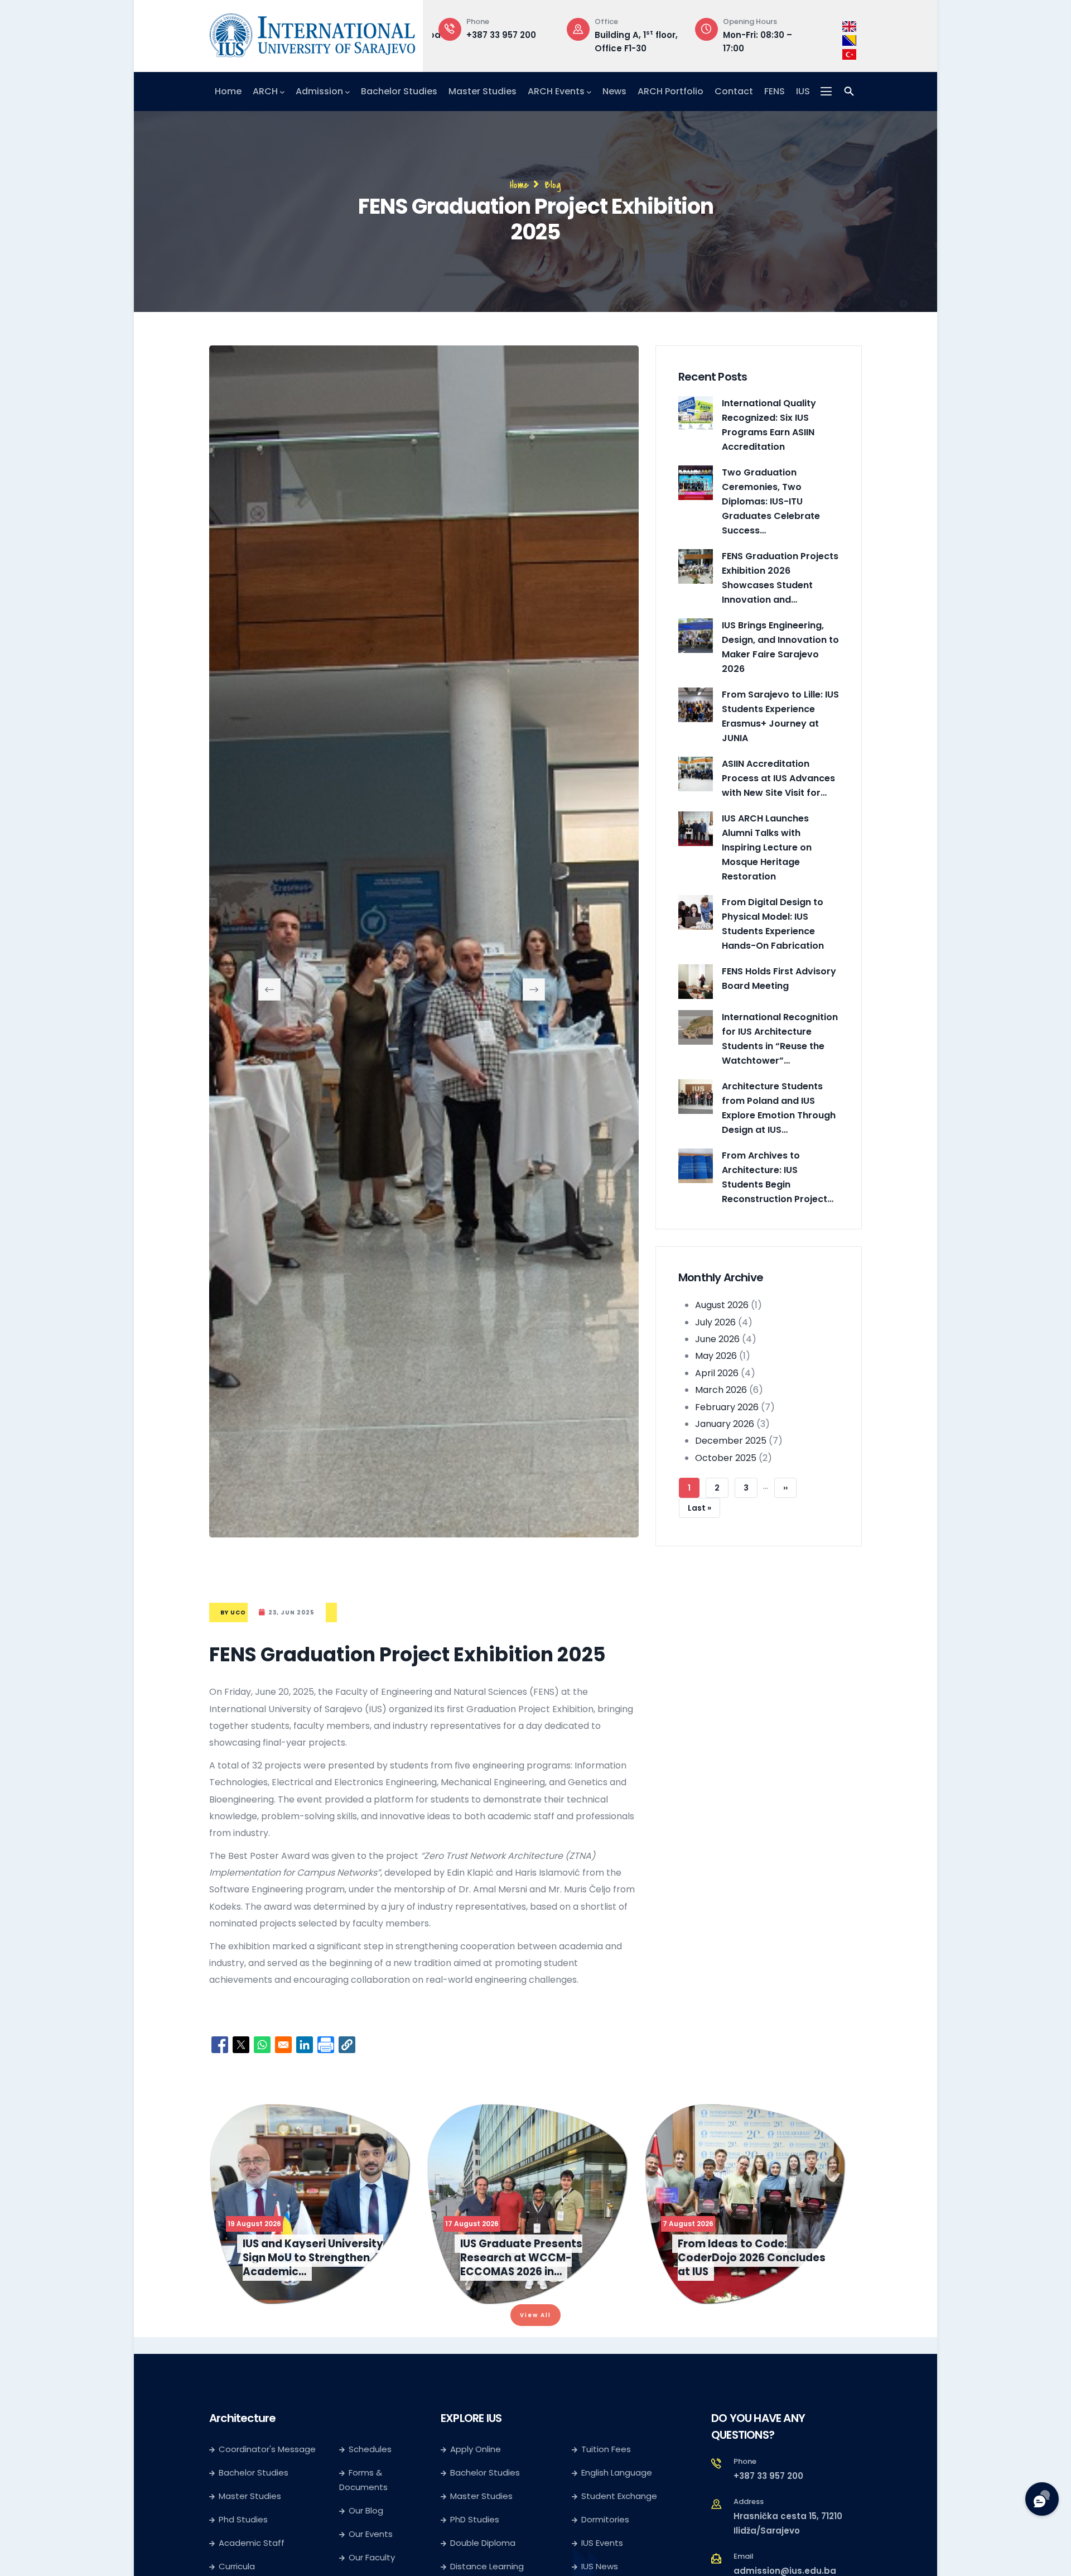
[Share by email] (283, 2045)
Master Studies (483, 91)
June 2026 (717, 1339)
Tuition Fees (606, 2449)
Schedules (370, 2449)
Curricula (237, 2566)
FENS (775, 91)
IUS (803, 91)
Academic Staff (252, 2543)
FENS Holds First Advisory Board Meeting (779, 979)
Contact (734, 91)
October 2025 (726, 1458)
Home (228, 91)
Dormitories (605, 2519)
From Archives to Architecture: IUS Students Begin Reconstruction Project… (778, 1177)
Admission (319, 91)
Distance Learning (487, 2566)
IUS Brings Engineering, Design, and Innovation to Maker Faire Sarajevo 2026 (780, 647)
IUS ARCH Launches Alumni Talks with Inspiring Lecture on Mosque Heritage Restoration (767, 847)
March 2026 (721, 1390)
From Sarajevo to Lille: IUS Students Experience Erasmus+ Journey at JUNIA (780, 716)
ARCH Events (556, 91)
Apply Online (476, 2449)
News (614, 91)
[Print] (326, 2045)
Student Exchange (619, 2496)
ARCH (265, 91)
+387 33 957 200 (768, 2476)
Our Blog (366, 2510)
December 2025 (731, 1441)
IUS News (600, 2566)
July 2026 (715, 1322)
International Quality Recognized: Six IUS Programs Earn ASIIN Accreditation (769, 425)
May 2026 (716, 1356)
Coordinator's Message (267, 2449)
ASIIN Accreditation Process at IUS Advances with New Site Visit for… (778, 778)
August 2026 (722, 1305)
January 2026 (725, 1424)
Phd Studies (243, 2519)
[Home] (312, 33)
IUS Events (602, 2543)
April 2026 (717, 1373)
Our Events (371, 2534)
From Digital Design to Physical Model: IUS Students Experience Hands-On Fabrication (773, 924)
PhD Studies (475, 2519)
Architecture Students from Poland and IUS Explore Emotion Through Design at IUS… (779, 1108)
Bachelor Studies (399, 91)
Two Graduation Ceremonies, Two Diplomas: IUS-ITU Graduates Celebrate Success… (771, 501)
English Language (617, 2472)
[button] (347, 2045)
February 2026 (727, 1407)
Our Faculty (372, 2557)
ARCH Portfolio (670, 91)
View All (535, 2315)
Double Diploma (483, 2543)
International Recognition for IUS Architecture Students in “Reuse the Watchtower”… (780, 1039)
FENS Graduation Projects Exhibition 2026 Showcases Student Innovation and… (780, 578)
